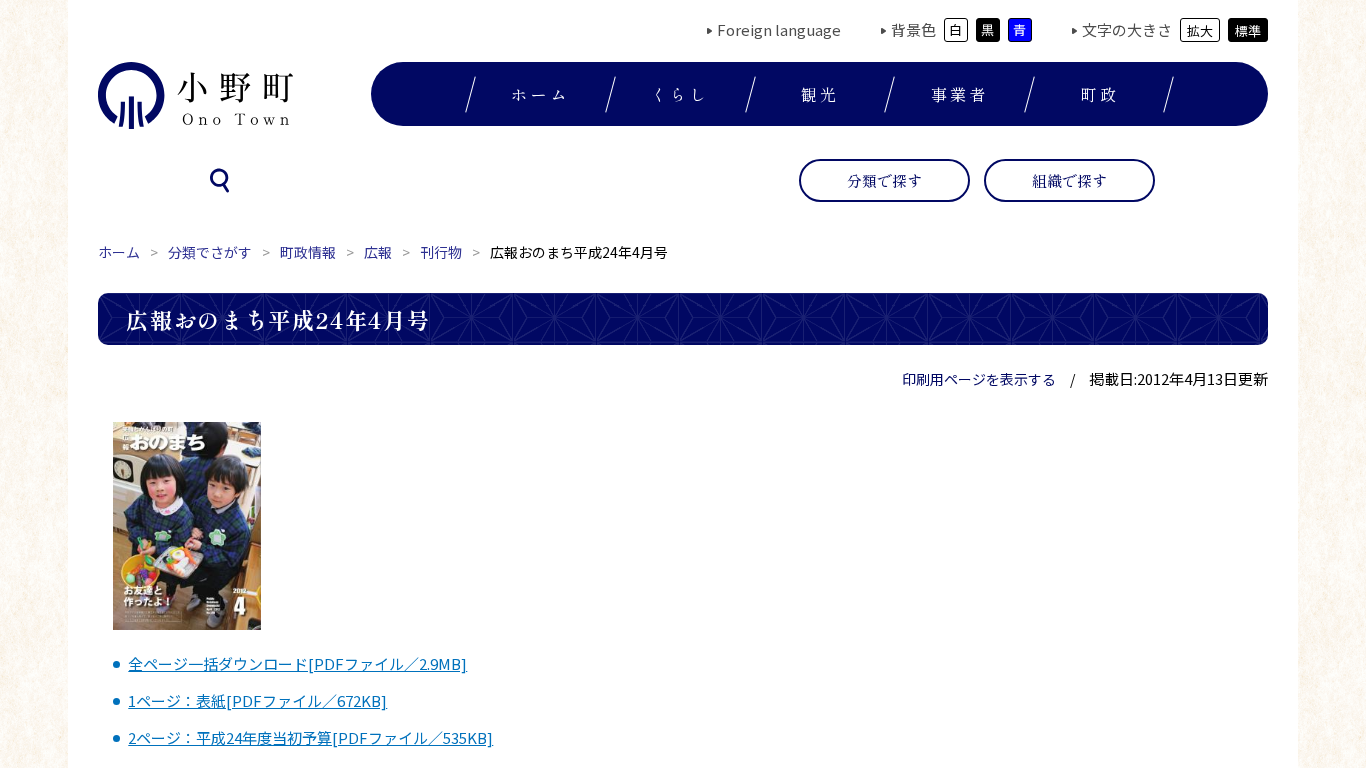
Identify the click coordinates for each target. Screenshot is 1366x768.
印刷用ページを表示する (979, 379)
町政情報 (308, 252)
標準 (1248, 30)
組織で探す (1069, 180)
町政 (1099, 94)
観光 (820, 94)
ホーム (540, 94)
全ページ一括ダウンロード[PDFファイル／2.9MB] (297, 663)
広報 (378, 252)
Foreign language (779, 29)
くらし (680, 94)
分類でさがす (210, 252)
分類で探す (884, 180)
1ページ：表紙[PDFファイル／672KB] (257, 700)
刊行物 (441, 252)
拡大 (1200, 30)
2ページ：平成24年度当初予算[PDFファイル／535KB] (310, 737)
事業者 (960, 94)
